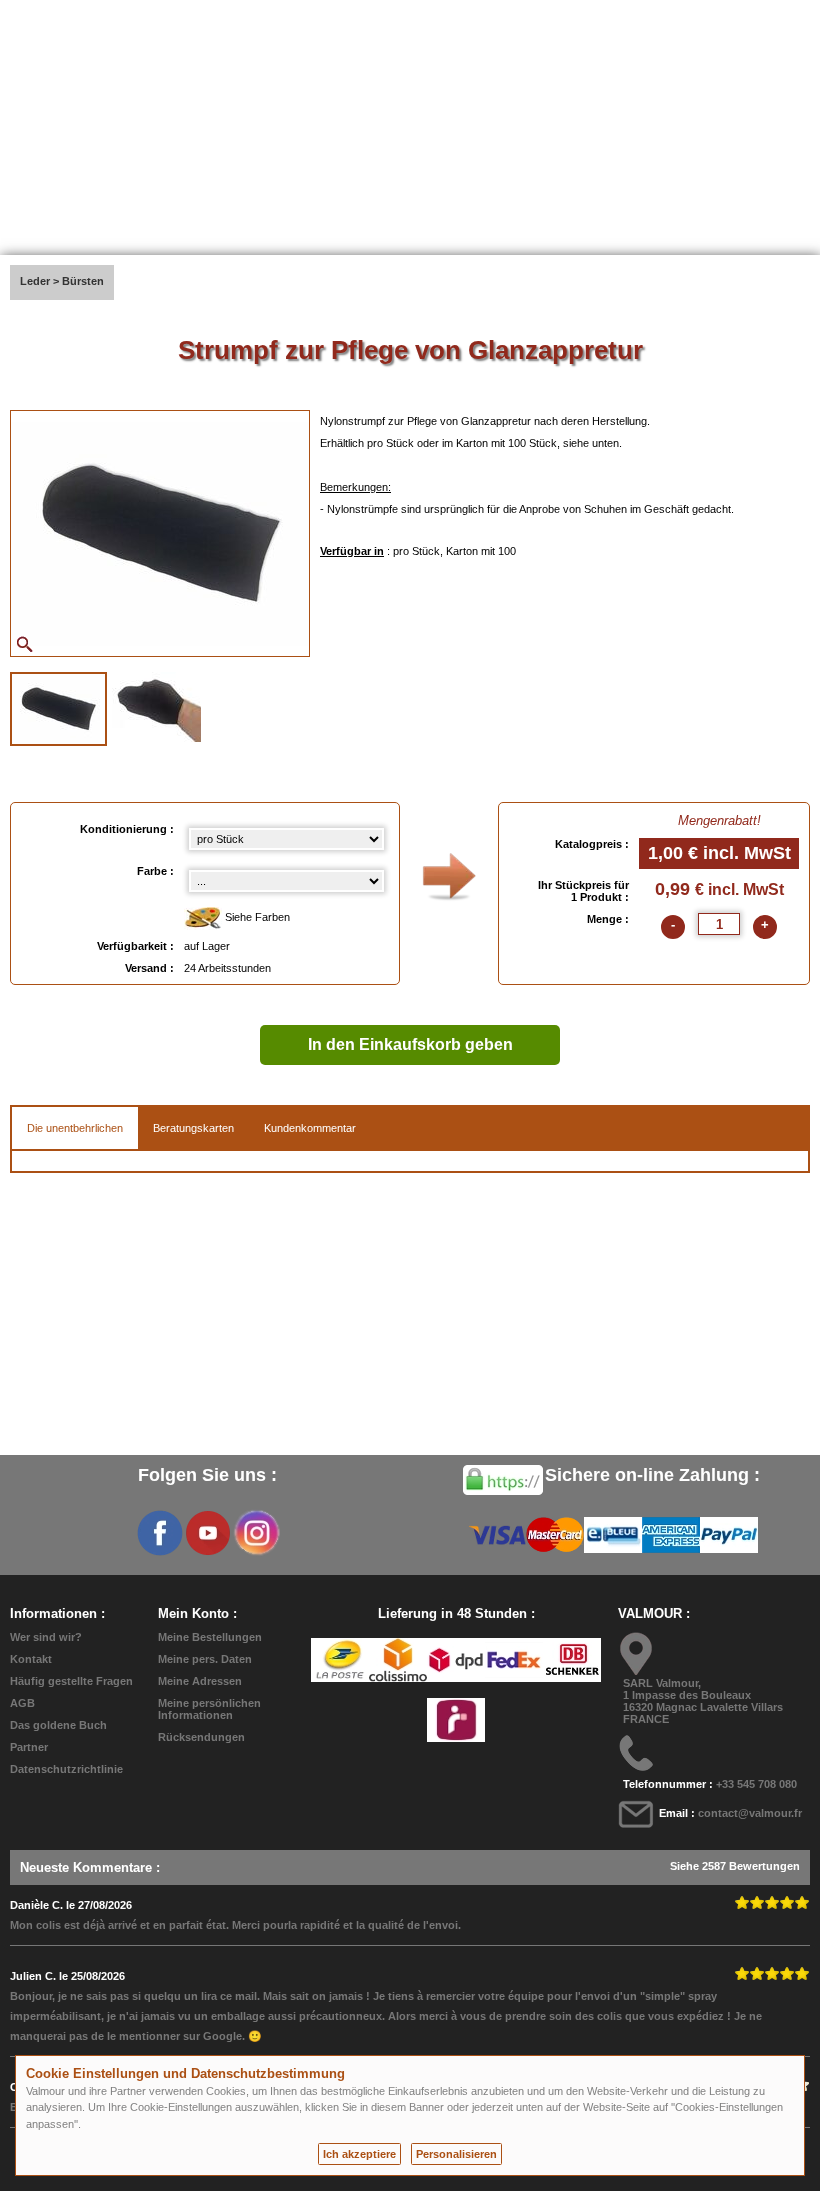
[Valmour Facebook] (160, 1533)
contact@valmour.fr (750, 1813)
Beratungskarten (193, 1128)
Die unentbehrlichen (75, 1128)
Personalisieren (456, 2154)
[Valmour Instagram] (256, 1533)
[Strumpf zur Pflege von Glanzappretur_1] (58, 709)
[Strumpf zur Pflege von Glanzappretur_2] (156, 707)
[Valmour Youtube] (208, 1533)
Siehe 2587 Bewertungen (735, 1866)
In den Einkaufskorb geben (410, 1044)
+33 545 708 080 (756, 1784)
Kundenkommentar (310, 1128)
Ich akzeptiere (359, 2154)
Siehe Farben (256, 917)
